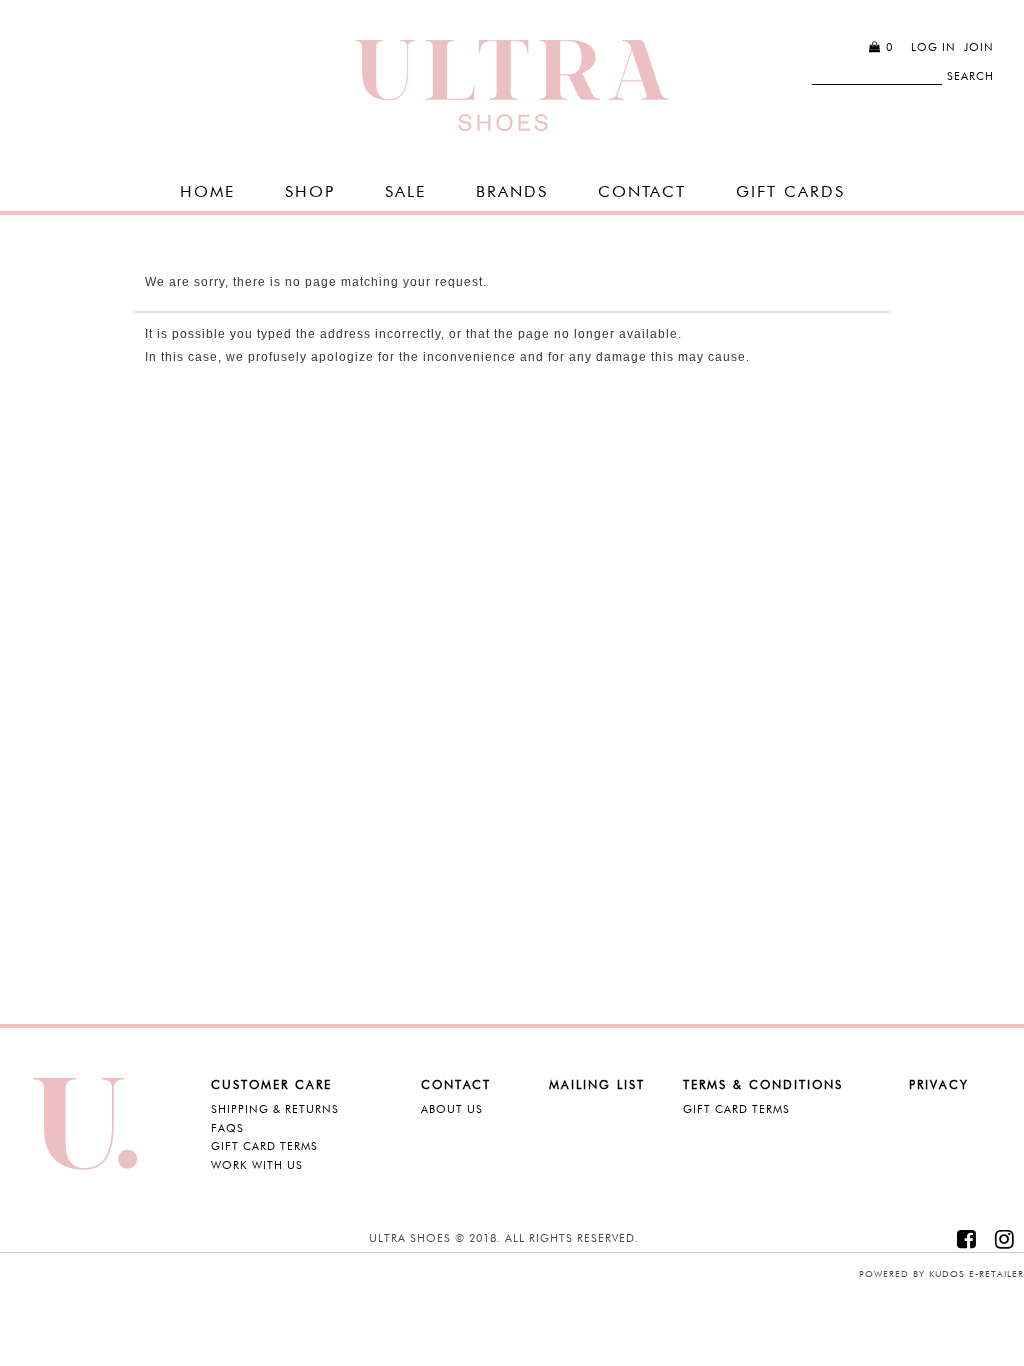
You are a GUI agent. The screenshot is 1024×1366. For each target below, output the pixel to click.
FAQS (227, 1128)
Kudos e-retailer (976, 1273)
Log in (933, 47)
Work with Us (257, 1165)
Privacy (939, 1084)
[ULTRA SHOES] (512, 85)
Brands (512, 191)
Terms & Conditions (763, 1084)
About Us (452, 1109)
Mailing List (597, 1084)
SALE (405, 191)
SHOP (310, 191)
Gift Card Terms (264, 1146)
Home (207, 191)
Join (979, 47)
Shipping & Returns (275, 1109)
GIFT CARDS (790, 191)
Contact (642, 191)
